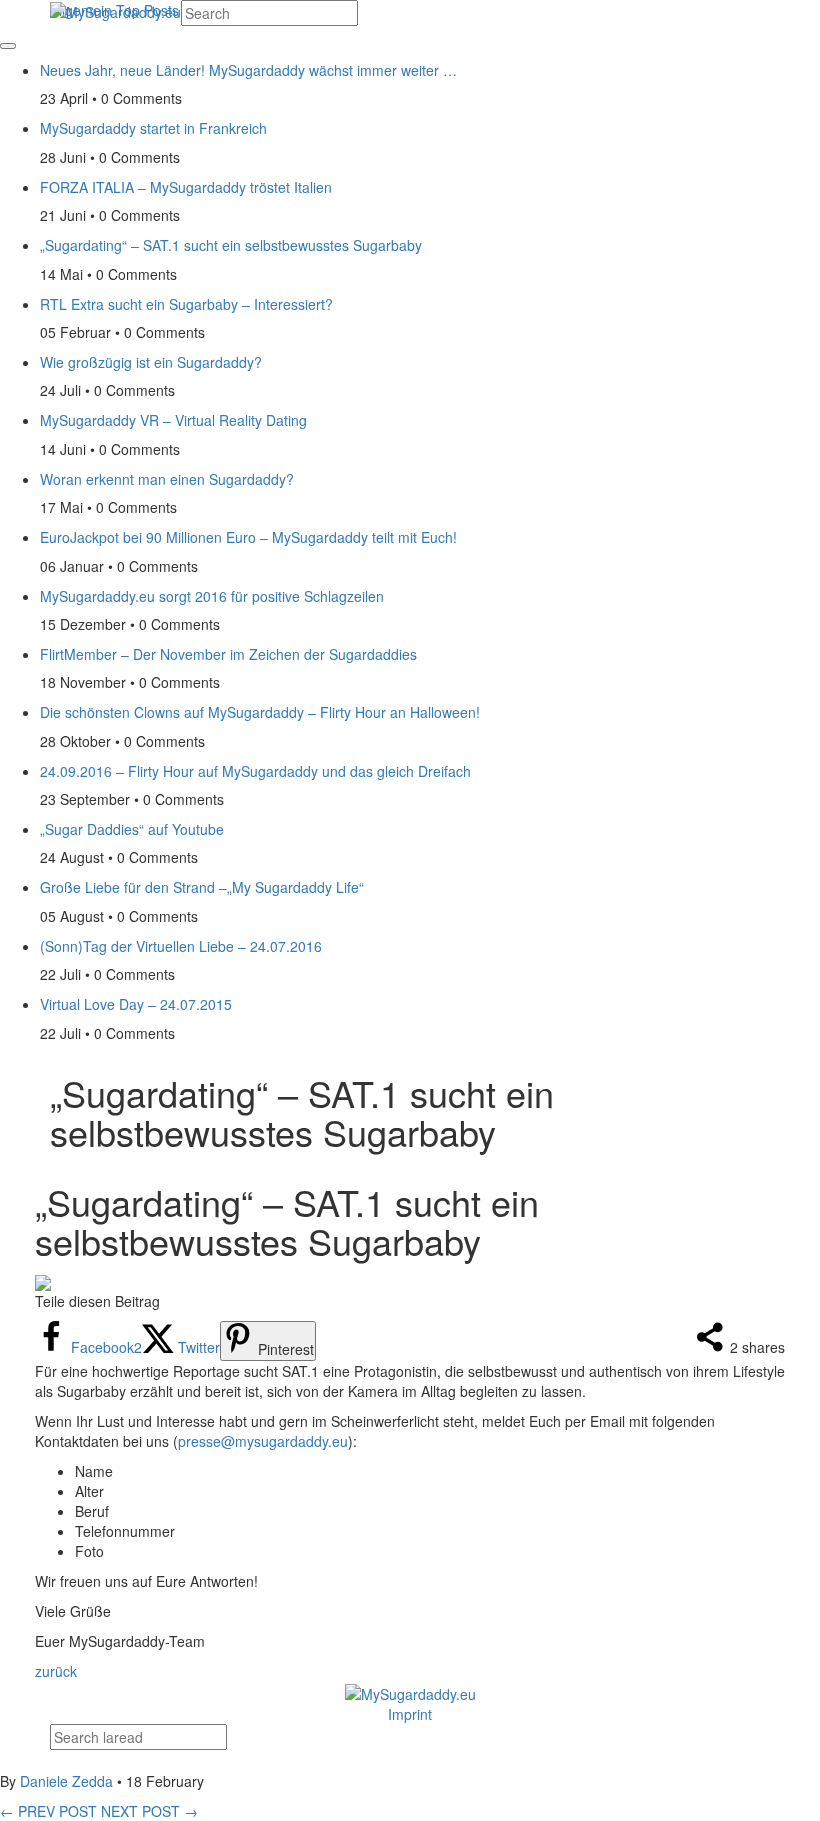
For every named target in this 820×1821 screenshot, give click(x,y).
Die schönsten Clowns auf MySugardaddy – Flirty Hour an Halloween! (260, 712)
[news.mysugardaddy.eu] (410, 1691)
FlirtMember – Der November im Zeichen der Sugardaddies (228, 654)
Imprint (410, 1714)
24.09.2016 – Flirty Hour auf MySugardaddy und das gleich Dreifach (255, 771)
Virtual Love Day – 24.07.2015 (136, 1004)
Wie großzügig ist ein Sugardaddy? (151, 362)
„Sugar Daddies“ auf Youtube (132, 829)
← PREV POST (48, 1811)
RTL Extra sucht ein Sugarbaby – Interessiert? (186, 304)
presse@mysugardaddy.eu (263, 1441)
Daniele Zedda (66, 1781)
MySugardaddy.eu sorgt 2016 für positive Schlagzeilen (212, 596)
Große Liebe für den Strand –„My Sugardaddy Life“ (202, 887)
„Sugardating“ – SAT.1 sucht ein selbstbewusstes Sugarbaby (231, 245)
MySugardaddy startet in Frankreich (153, 128)
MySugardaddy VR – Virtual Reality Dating (173, 420)
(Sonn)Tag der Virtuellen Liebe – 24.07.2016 (181, 946)
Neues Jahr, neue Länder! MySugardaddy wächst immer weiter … (248, 70)
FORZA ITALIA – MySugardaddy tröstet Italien (186, 187)
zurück (56, 1671)
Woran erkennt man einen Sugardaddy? (167, 479)
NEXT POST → (149, 1811)
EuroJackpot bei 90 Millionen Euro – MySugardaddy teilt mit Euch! (248, 537)
